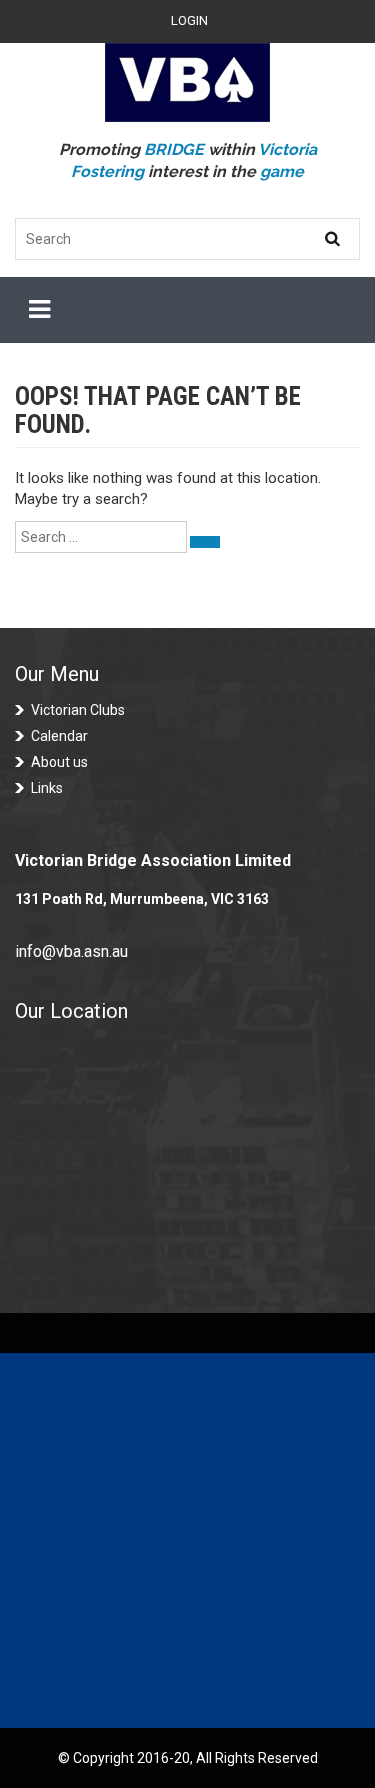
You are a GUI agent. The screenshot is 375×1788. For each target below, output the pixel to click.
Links (47, 788)
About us (59, 762)
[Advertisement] (187, 1540)
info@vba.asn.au (71, 951)
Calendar (59, 736)
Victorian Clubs (78, 710)
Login (189, 20)
